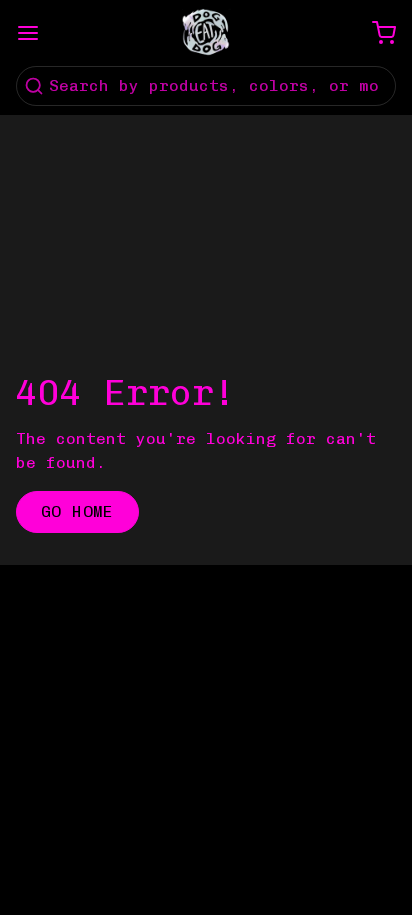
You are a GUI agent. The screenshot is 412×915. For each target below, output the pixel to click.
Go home (77, 511)
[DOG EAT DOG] (206, 33)
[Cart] (376, 33)
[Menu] (36, 33)
